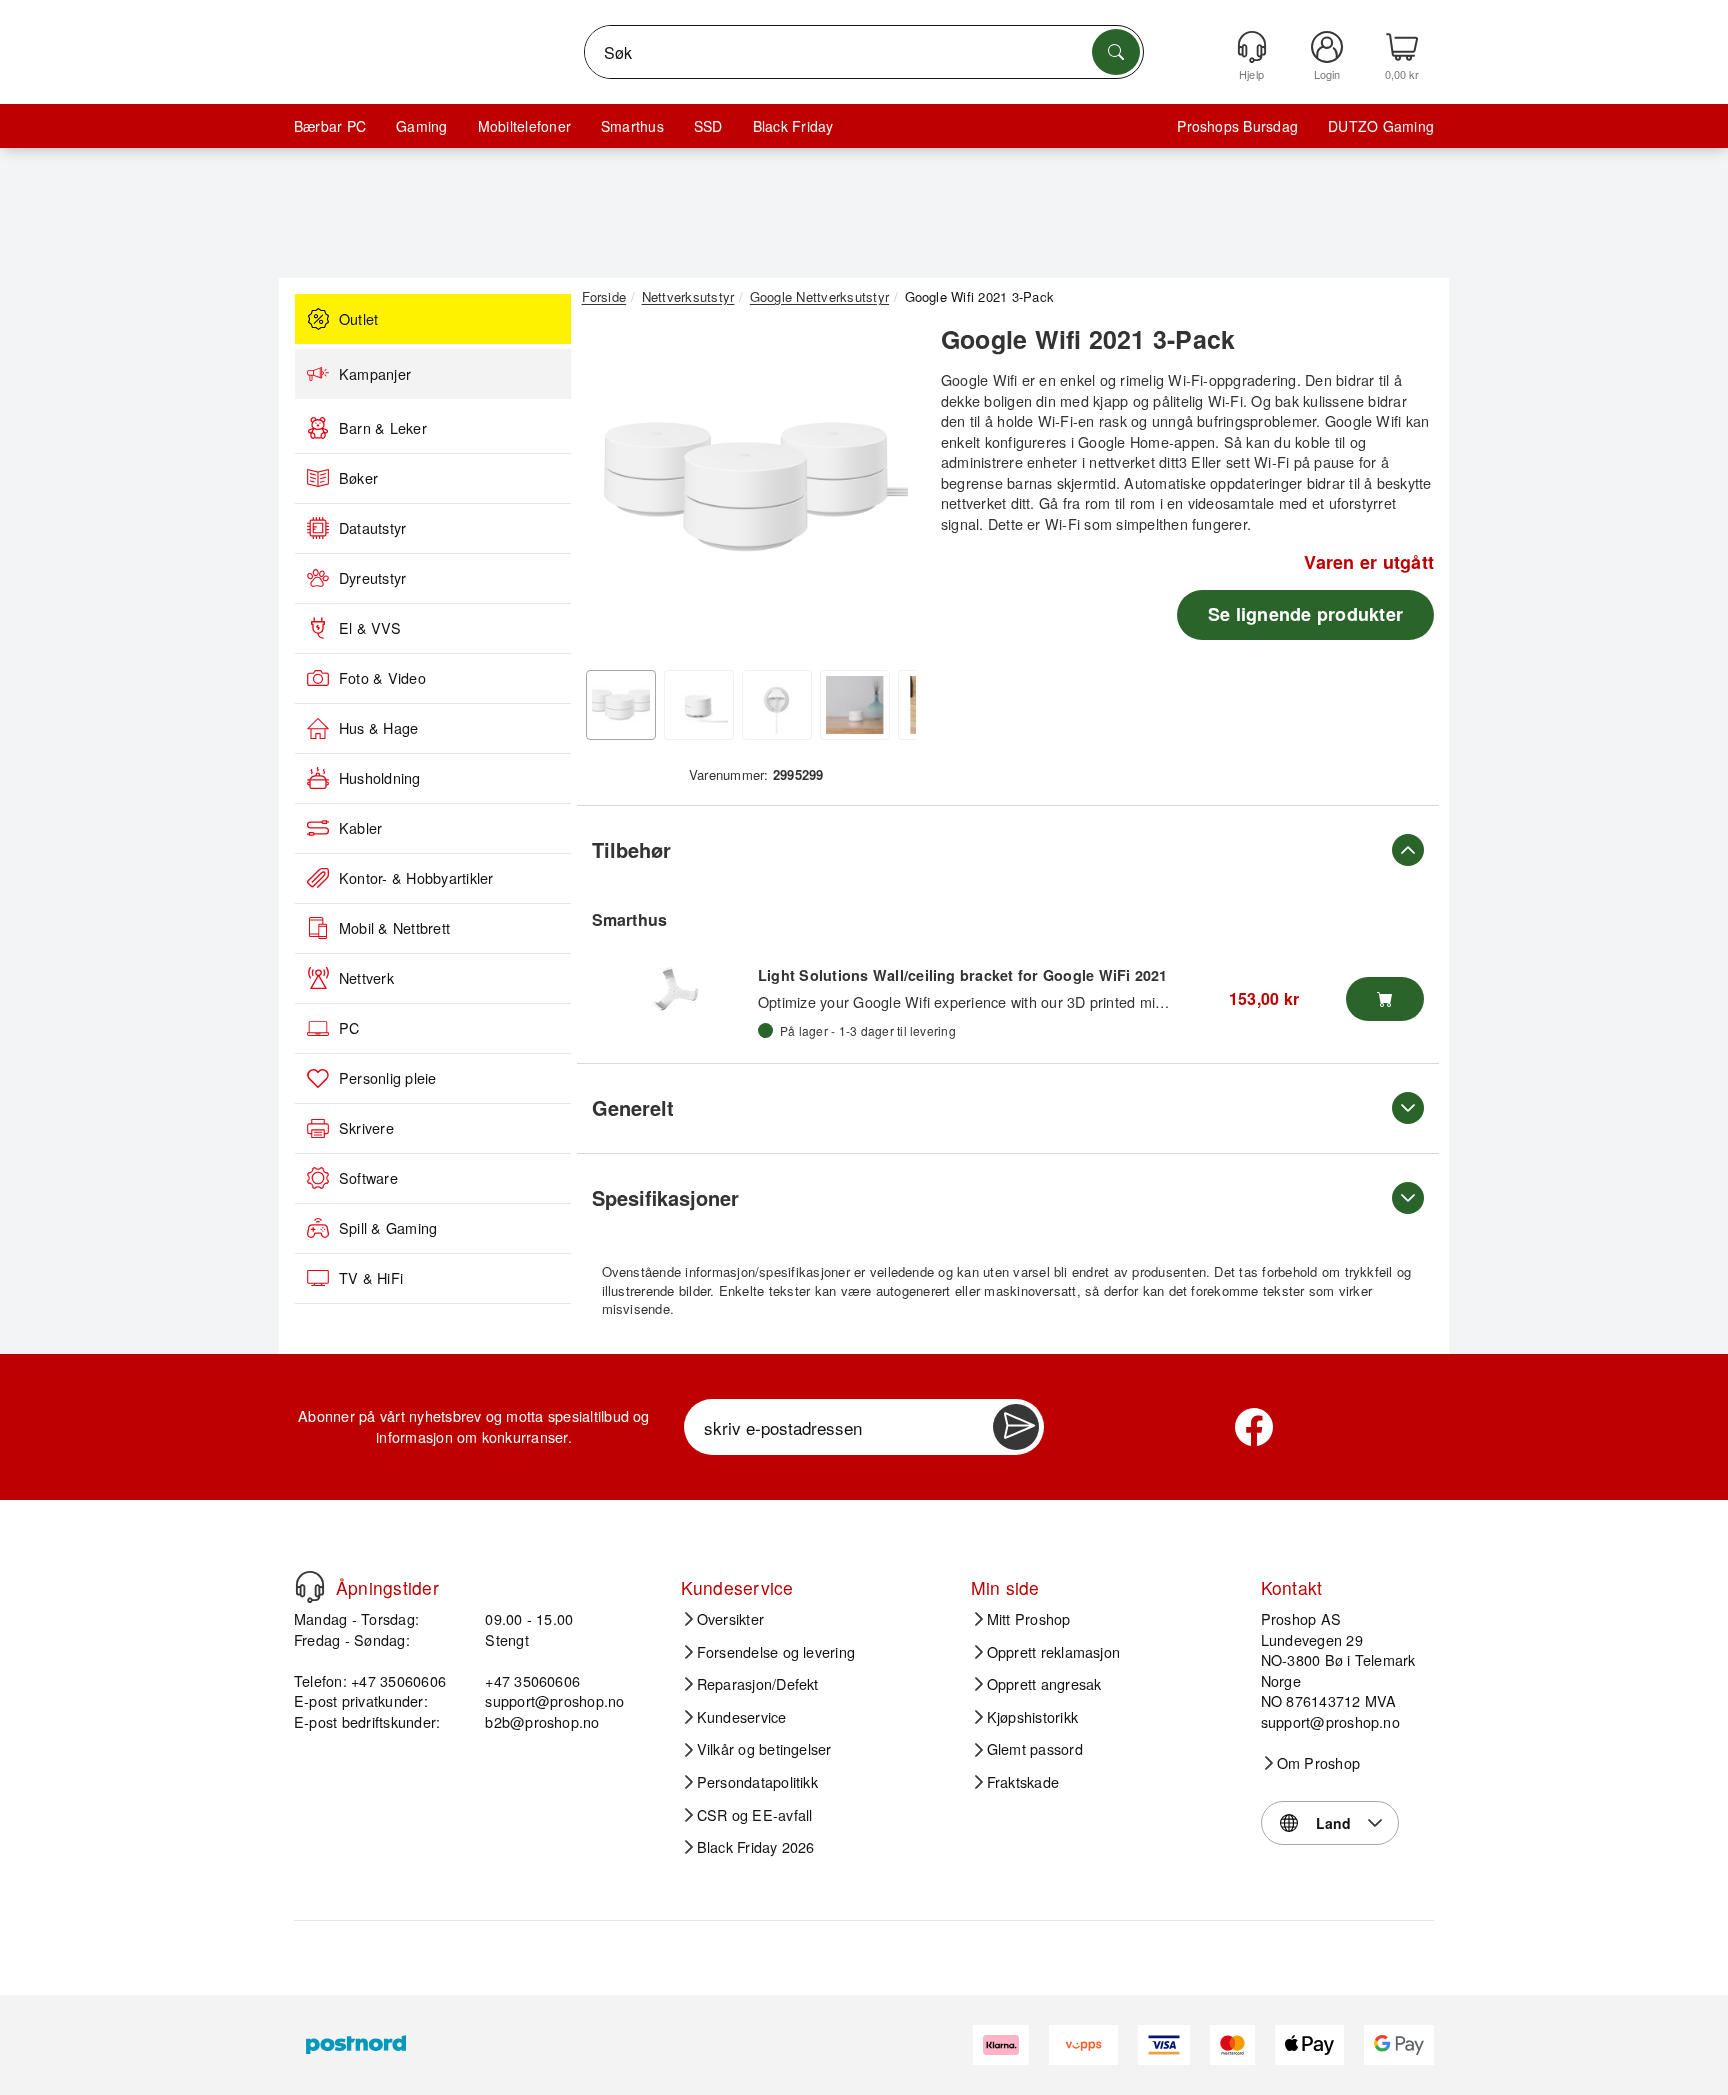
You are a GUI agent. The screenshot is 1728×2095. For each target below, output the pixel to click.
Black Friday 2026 (756, 1847)
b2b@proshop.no (542, 1721)
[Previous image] (612, 493)
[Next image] (886, 493)
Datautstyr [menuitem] (372, 528)
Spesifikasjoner (665, 1197)
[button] (749, 488)
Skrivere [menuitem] (366, 1128)
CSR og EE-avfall (755, 1815)
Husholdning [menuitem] (380, 778)
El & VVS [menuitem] (370, 628)
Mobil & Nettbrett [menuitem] (394, 928)
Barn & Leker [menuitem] (383, 428)
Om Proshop (1318, 1763)
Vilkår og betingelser (764, 1749)
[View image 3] (777, 705)
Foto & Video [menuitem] (382, 678)
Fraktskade (1023, 1782)
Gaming (421, 126)
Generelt (633, 1107)
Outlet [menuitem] (358, 319)
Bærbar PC (330, 126)
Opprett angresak (1044, 1684)
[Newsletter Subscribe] (1016, 1427)
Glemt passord (1035, 1749)
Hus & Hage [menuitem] (378, 728)
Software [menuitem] (368, 1178)
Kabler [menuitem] (360, 828)
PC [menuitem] (349, 1028)
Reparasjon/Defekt (758, 1684)
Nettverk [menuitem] (366, 978)
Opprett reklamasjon (1054, 1652)
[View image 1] (621, 705)
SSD (708, 126)
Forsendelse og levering (776, 1652)
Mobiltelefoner (524, 126)
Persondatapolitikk (757, 1782)
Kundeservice (742, 1717)
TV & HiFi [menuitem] (371, 1278)
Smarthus (632, 126)
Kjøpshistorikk (1032, 1717)
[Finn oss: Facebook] (1254, 1427)
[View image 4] (855, 705)
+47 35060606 (532, 1680)
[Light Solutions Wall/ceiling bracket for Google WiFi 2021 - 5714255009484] (675, 989)
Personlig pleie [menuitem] (388, 1078)
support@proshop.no (554, 1700)
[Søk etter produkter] (1116, 52)
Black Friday (793, 126)
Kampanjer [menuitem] (375, 374)
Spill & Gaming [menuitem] (388, 1228)
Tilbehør (631, 849)
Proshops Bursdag (1237, 126)
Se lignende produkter (1305, 614)
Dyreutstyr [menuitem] (372, 578)
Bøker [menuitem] (358, 478)
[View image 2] (699, 705)
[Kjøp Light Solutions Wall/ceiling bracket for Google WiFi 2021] (1385, 999)
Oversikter (730, 1619)
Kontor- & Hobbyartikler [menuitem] (416, 878)
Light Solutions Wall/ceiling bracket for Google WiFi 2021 (963, 975)
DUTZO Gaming (1381, 126)
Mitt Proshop (1029, 1619)
